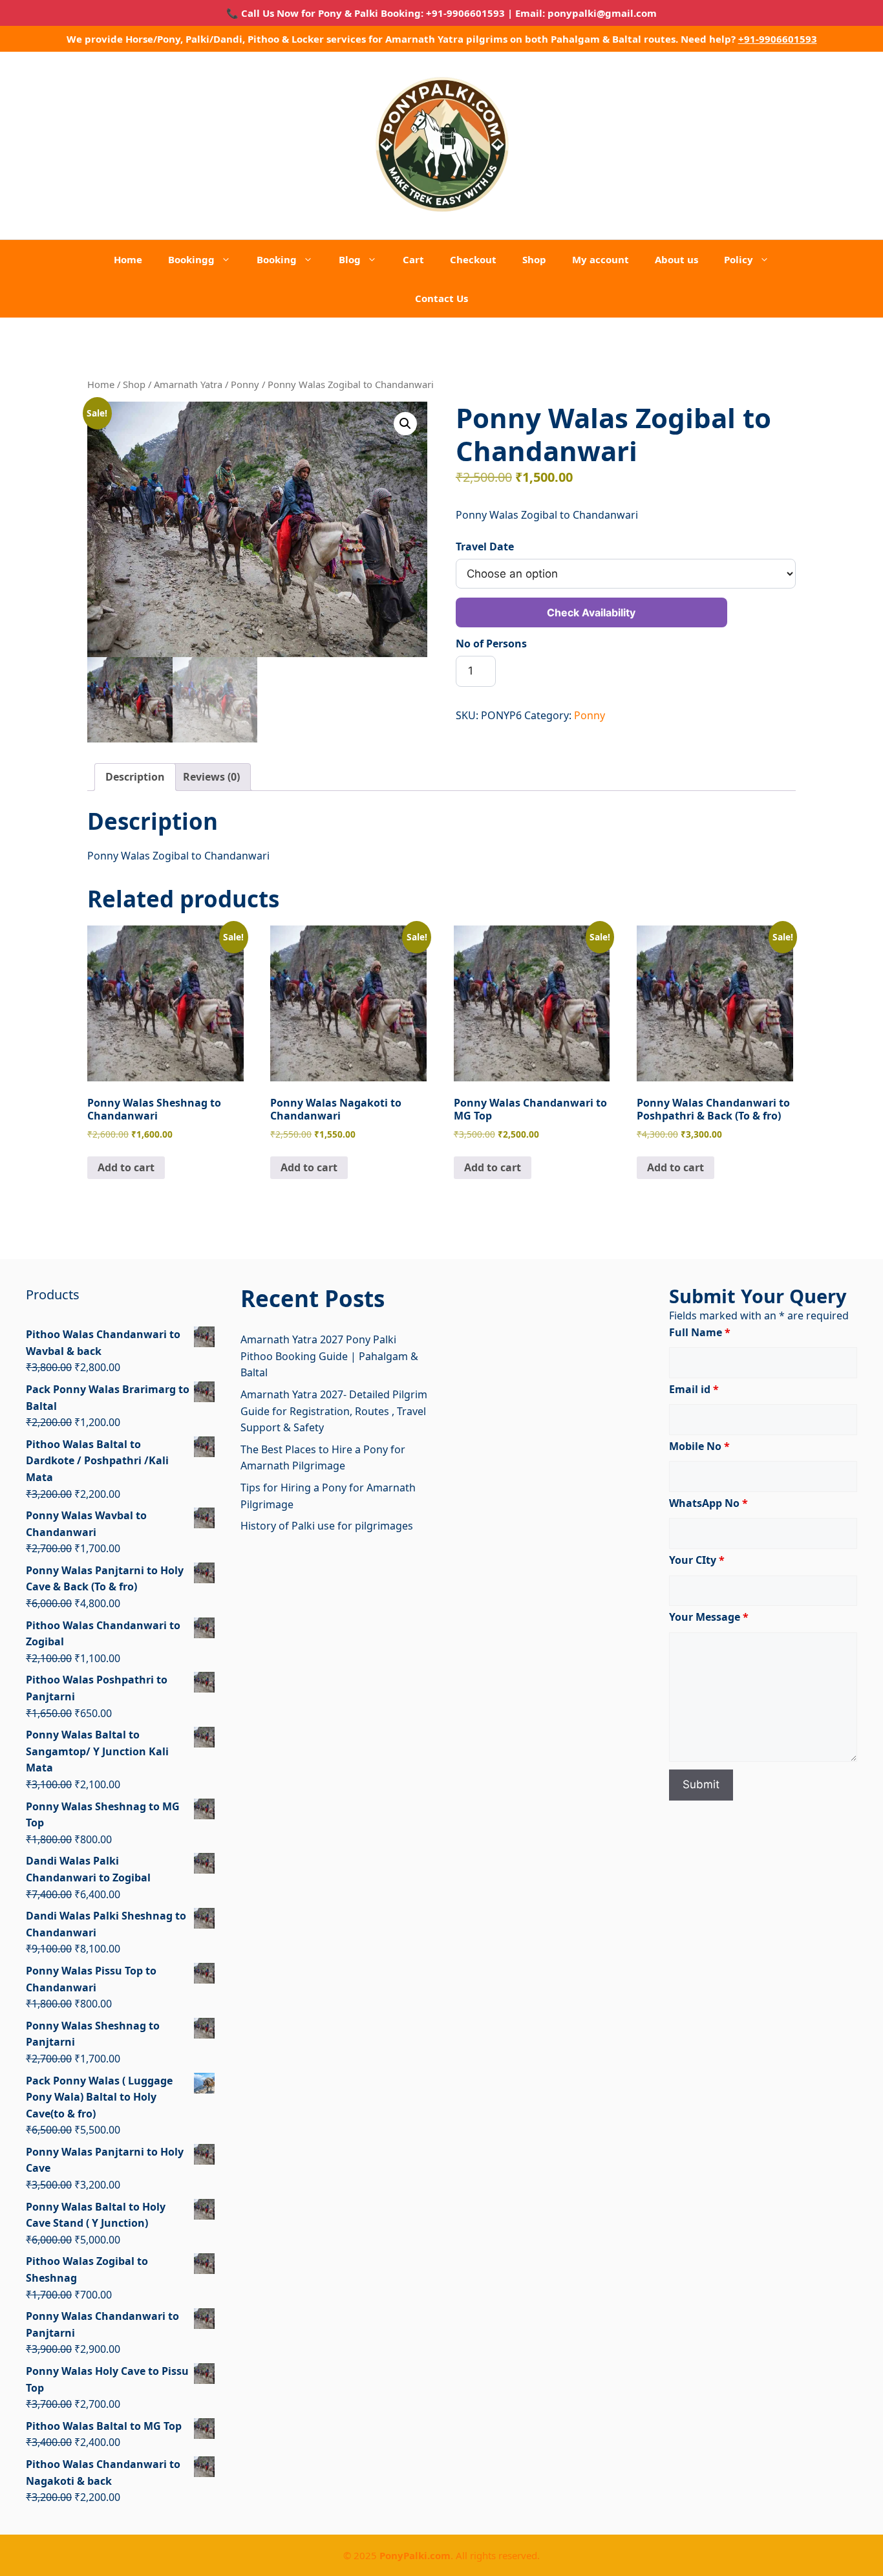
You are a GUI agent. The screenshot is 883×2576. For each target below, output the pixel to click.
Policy (739, 259)
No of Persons (491, 644)
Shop (534, 259)
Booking (277, 259)
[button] (405, 424)
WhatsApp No (708, 1503)
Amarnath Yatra (188, 384)
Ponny (245, 384)
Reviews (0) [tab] (211, 777)
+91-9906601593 (778, 39)
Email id (694, 1389)
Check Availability (591, 612)
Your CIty (697, 1560)
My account (601, 259)
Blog (350, 259)
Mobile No (699, 1446)
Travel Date (485, 547)
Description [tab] (135, 777)
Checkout (473, 259)
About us (676, 259)
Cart (413, 259)
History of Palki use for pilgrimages (327, 1526)
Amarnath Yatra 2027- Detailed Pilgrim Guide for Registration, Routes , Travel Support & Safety (334, 1411)
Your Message (709, 1617)
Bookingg (191, 259)
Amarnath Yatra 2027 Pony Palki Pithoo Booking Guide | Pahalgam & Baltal (329, 1356)
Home (128, 259)
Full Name (700, 1332)
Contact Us (441, 298)
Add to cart (126, 1167)
